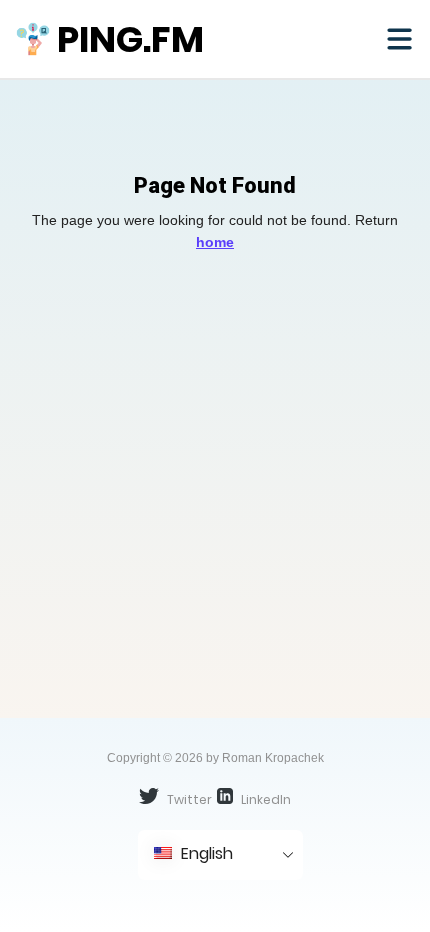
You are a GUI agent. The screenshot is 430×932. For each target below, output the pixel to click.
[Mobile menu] (399, 39)
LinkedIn (264, 799)
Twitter (188, 799)
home (215, 242)
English (205, 853)
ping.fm (130, 39)
